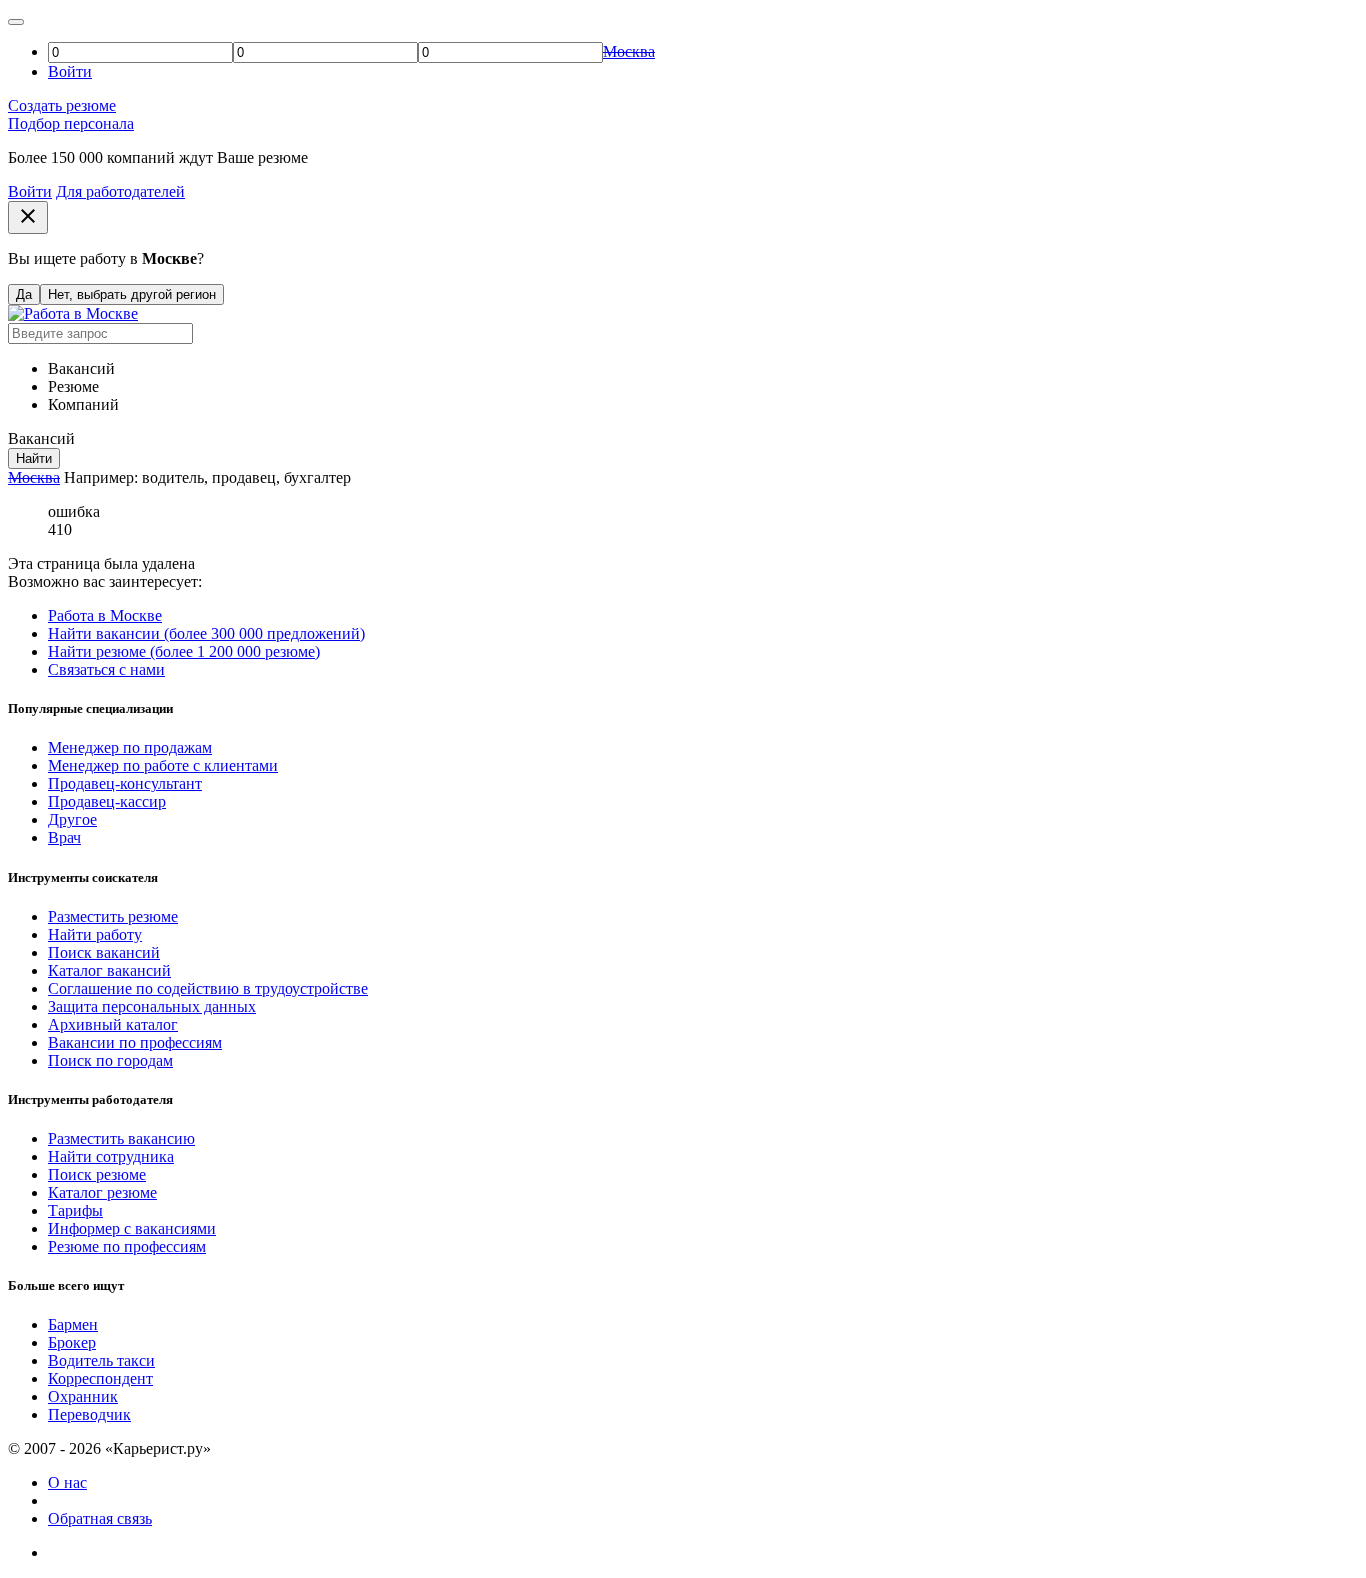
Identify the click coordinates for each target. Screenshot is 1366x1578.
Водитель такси (101, 1360)
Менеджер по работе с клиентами (163, 765)
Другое (72, 819)
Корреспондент (100, 1378)
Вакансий (81, 368)
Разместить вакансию (121, 1138)
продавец (244, 477)
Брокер (72, 1342)
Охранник (83, 1396)
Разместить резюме (113, 916)
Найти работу (95, 934)
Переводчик (89, 1414)
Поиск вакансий (104, 952)
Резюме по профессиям (127, 1246)
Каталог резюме (102, 1192)
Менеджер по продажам (130, 747)
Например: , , (207, 477)
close (28, 216)
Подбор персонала (71, 123)
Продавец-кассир (107, 801)
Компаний (83, 404)
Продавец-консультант (125, 783)
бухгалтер (317, 477)
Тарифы (75, 1210)
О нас (67, 1482)
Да (24, 294)
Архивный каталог (113, 1024)
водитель (173, 477)
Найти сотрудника (111, 1156)
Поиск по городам (110, 1060)
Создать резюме (62, 105)
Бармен (73, 1324)
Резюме (73, 386)
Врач (64, 837)
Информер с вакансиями (132, 1228)
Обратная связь (100, 1518)
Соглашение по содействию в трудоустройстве (208, 988)
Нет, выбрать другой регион (132, 294)
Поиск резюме (97, 1174)
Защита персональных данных (152, 1006)
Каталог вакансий (109, 970)
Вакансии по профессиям (135, 1042)
